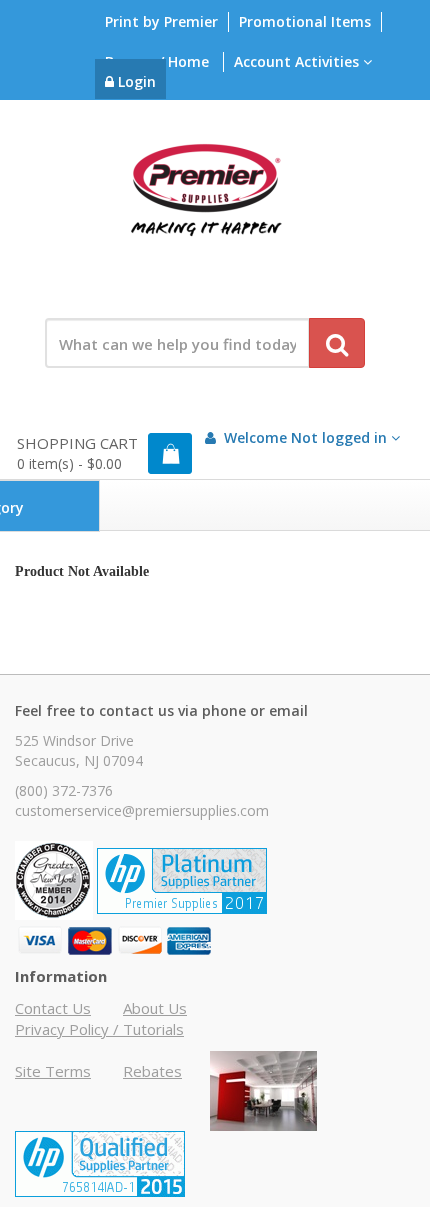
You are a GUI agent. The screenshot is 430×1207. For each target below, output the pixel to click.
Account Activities (298, 61)
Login (135, 81)
